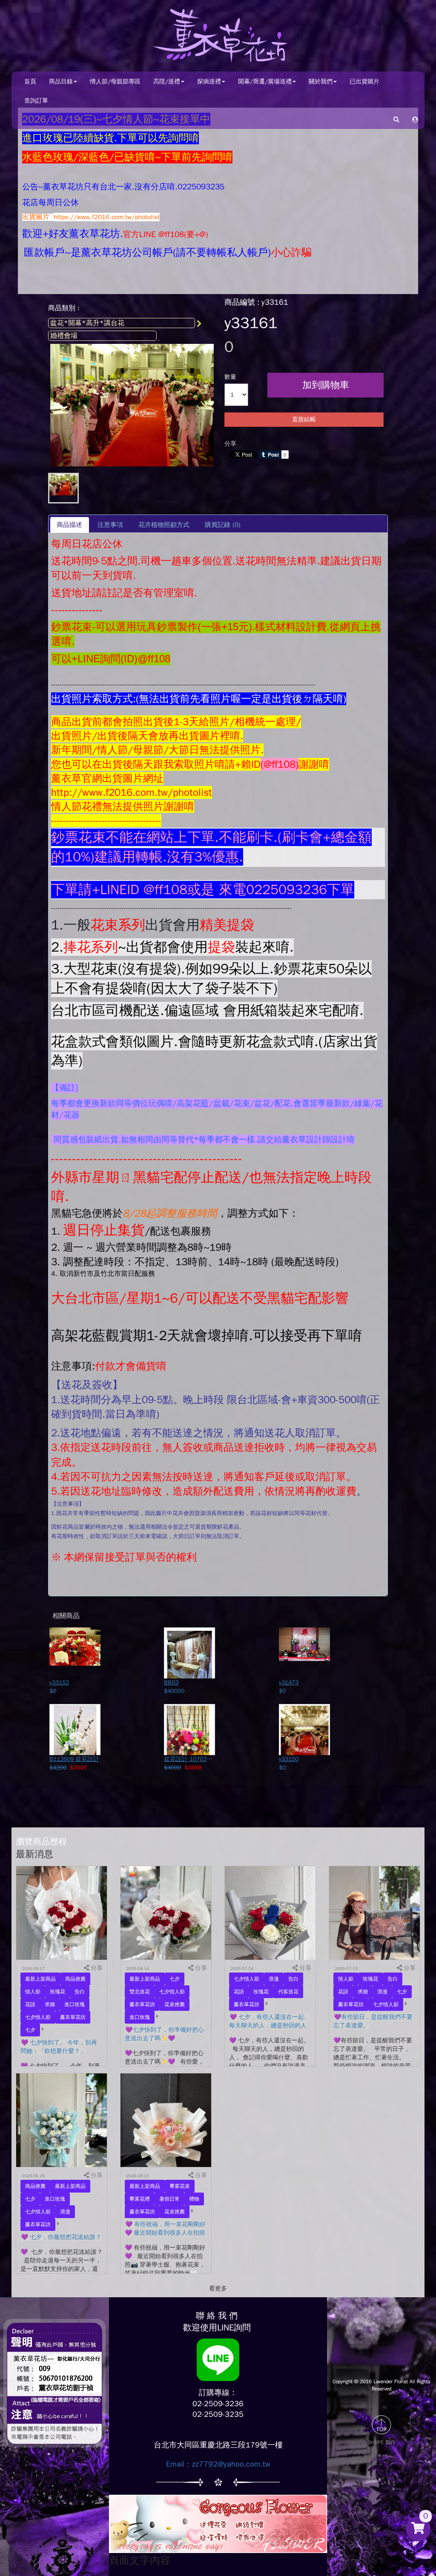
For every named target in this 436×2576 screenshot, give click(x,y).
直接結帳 (304, 419)
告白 (80, 1992)
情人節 (33, 1992)
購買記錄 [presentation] (223, 525)
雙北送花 (140, 1992)
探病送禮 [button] (209, 81)
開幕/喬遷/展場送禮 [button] (265, 81)
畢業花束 (180, 2186)
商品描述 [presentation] (69, 525)
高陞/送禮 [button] (167, 81)
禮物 (194, 2199)
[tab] (70, 525)
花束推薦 (175, 2004)
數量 (230, 377)
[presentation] (110, 525)
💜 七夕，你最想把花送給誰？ (61, 2237)
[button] (415, 119)
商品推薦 (75, 1979)
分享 (230, 444)
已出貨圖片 (364, 81)
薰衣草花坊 (73, 2017)
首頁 (30, 81)
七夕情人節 (38, 2017)
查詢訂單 (36, 101)
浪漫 (274, 1979)
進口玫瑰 (75, 2004)
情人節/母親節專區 (115, 81)
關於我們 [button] (321, 81)
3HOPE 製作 (382, 2442)
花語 (30, 2004)
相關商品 (66, 1616)
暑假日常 (169, 2199)
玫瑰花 (57, 1992)
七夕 (30, 2030)
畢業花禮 (140, 2199)
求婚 (50, 2004)
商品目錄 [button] (61, 81)
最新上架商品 (40, 1979)
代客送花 (288, 1992)
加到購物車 (326, 385)
